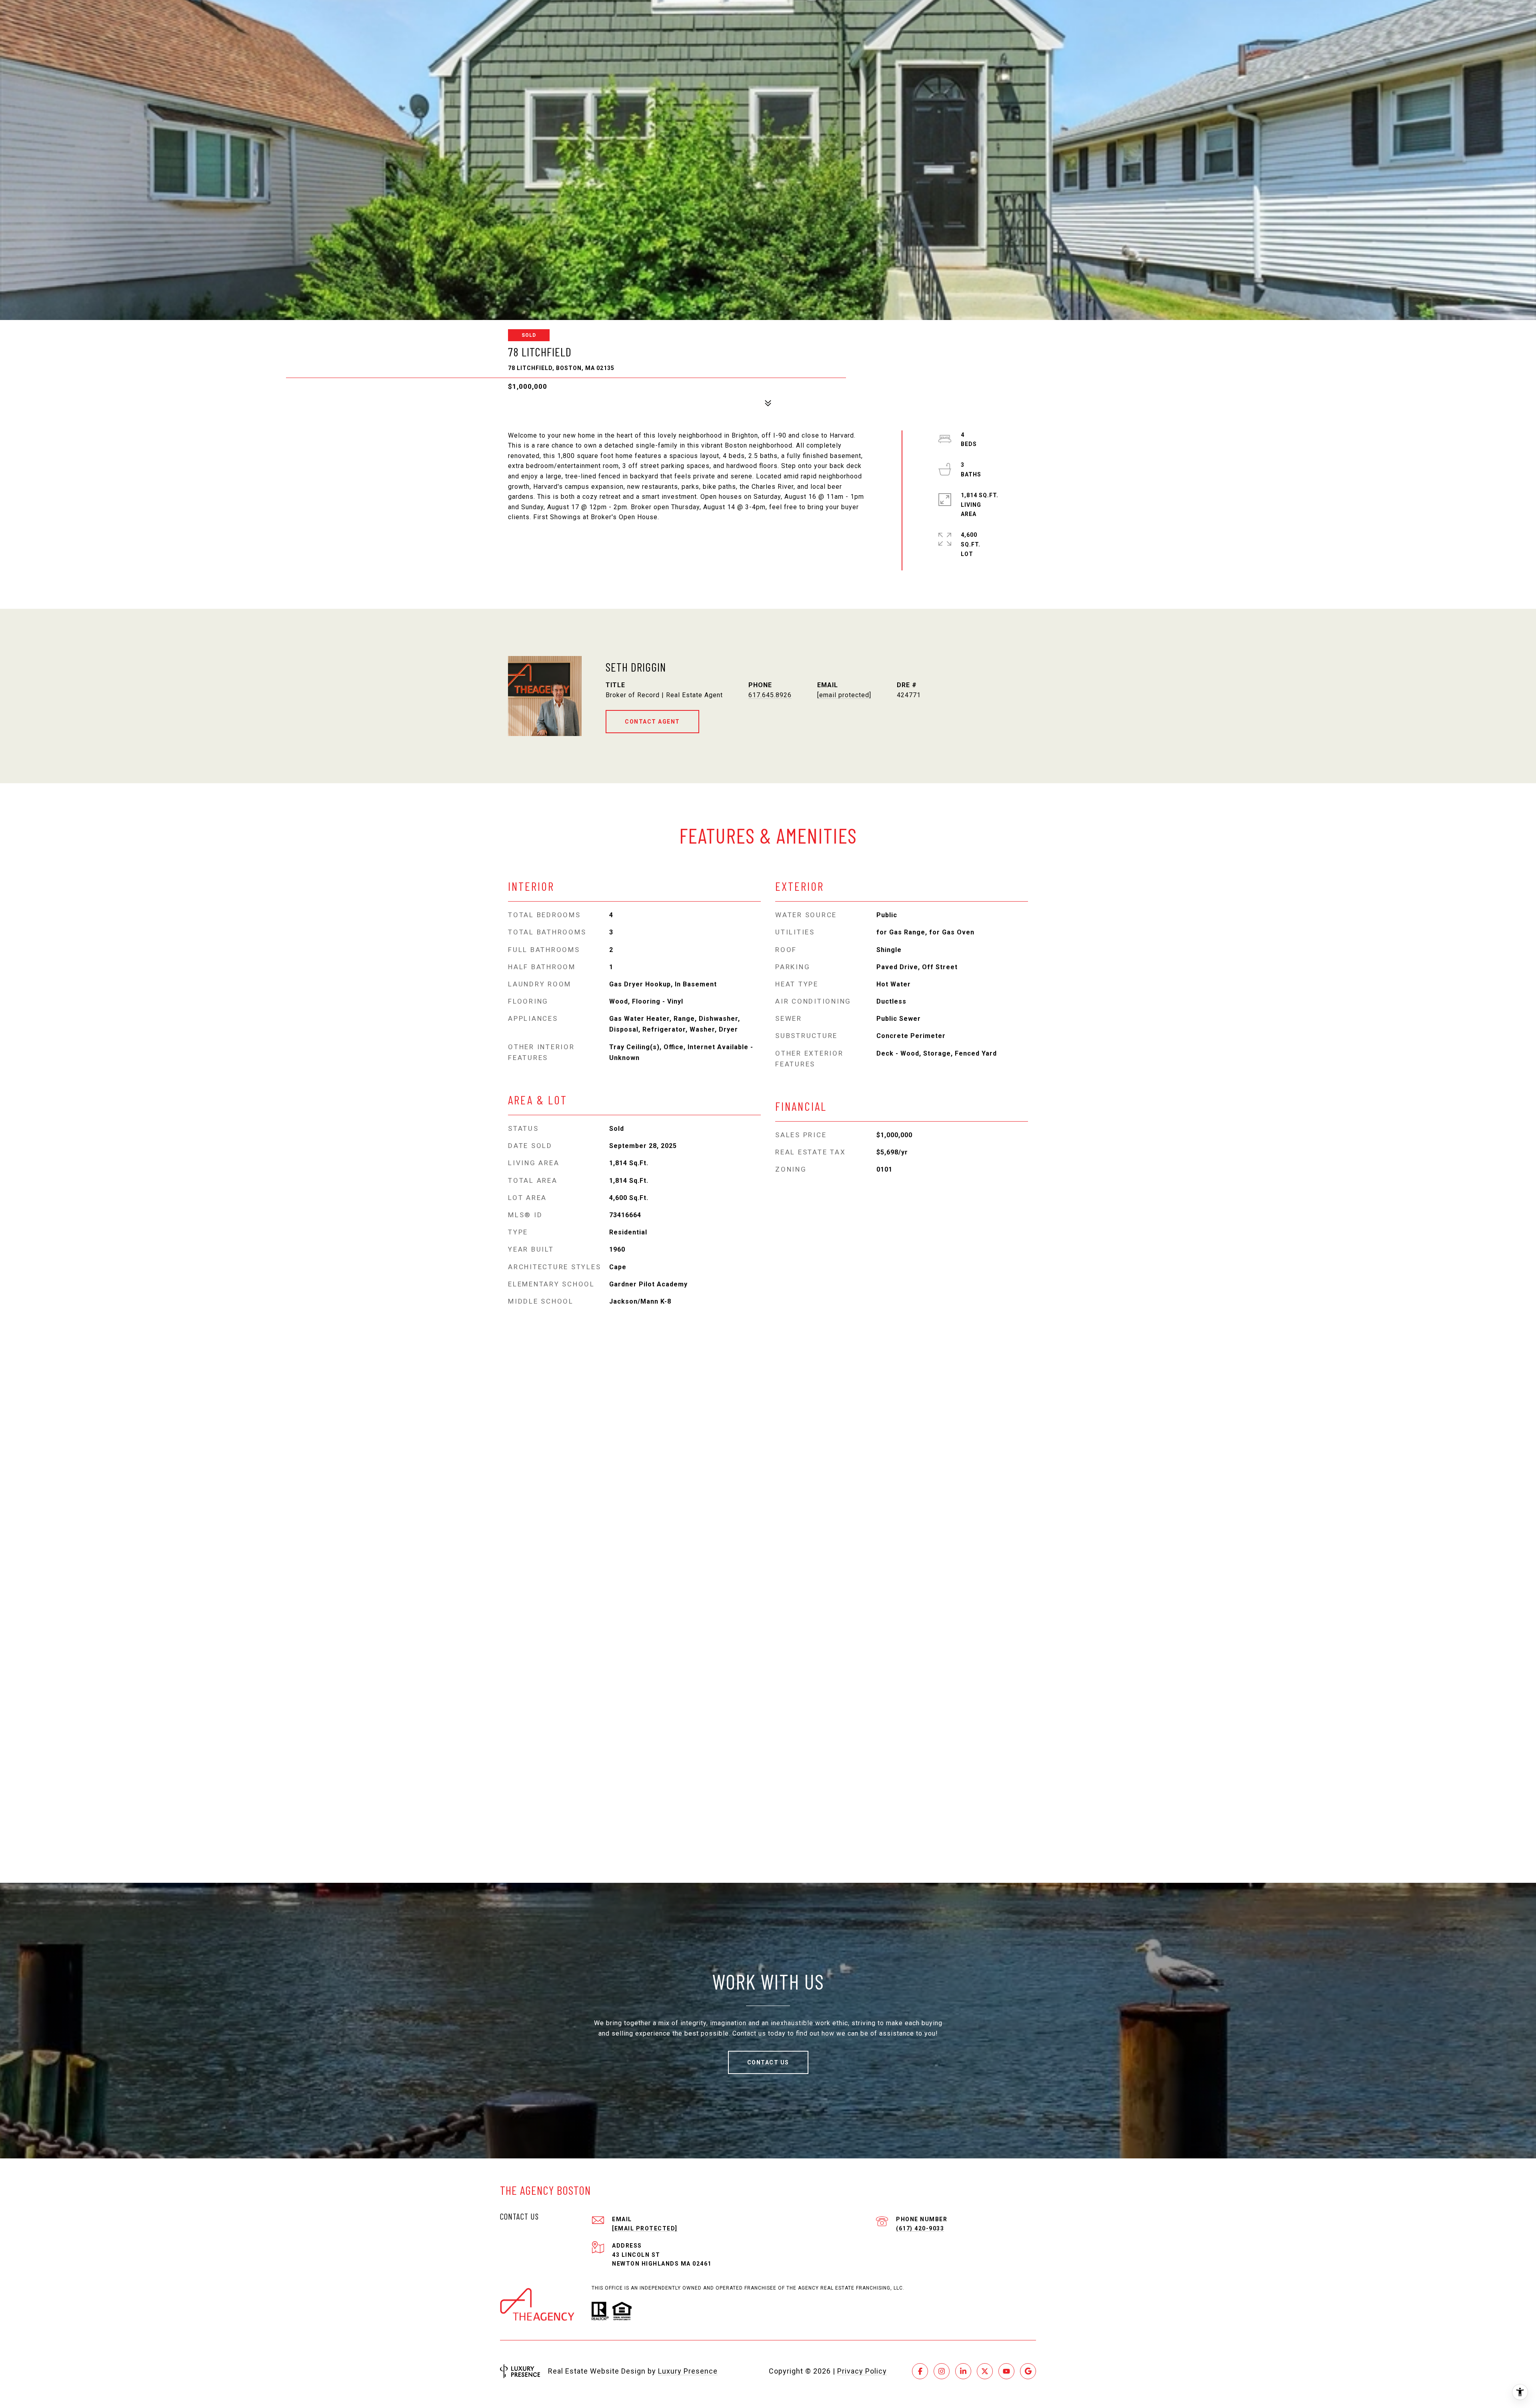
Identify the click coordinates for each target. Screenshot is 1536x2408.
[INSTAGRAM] (942, 2371)
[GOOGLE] (1028, 2371)
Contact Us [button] (768, 2062)
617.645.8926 (770, 695)
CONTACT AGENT (652, 722)
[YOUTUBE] (1006, 2371)
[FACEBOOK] (920, 2371)
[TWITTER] (985, 2371)
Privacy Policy (862, 2371)
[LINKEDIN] (963, 2371)
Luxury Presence (688, 2371)
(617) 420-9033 (920, 2228)
